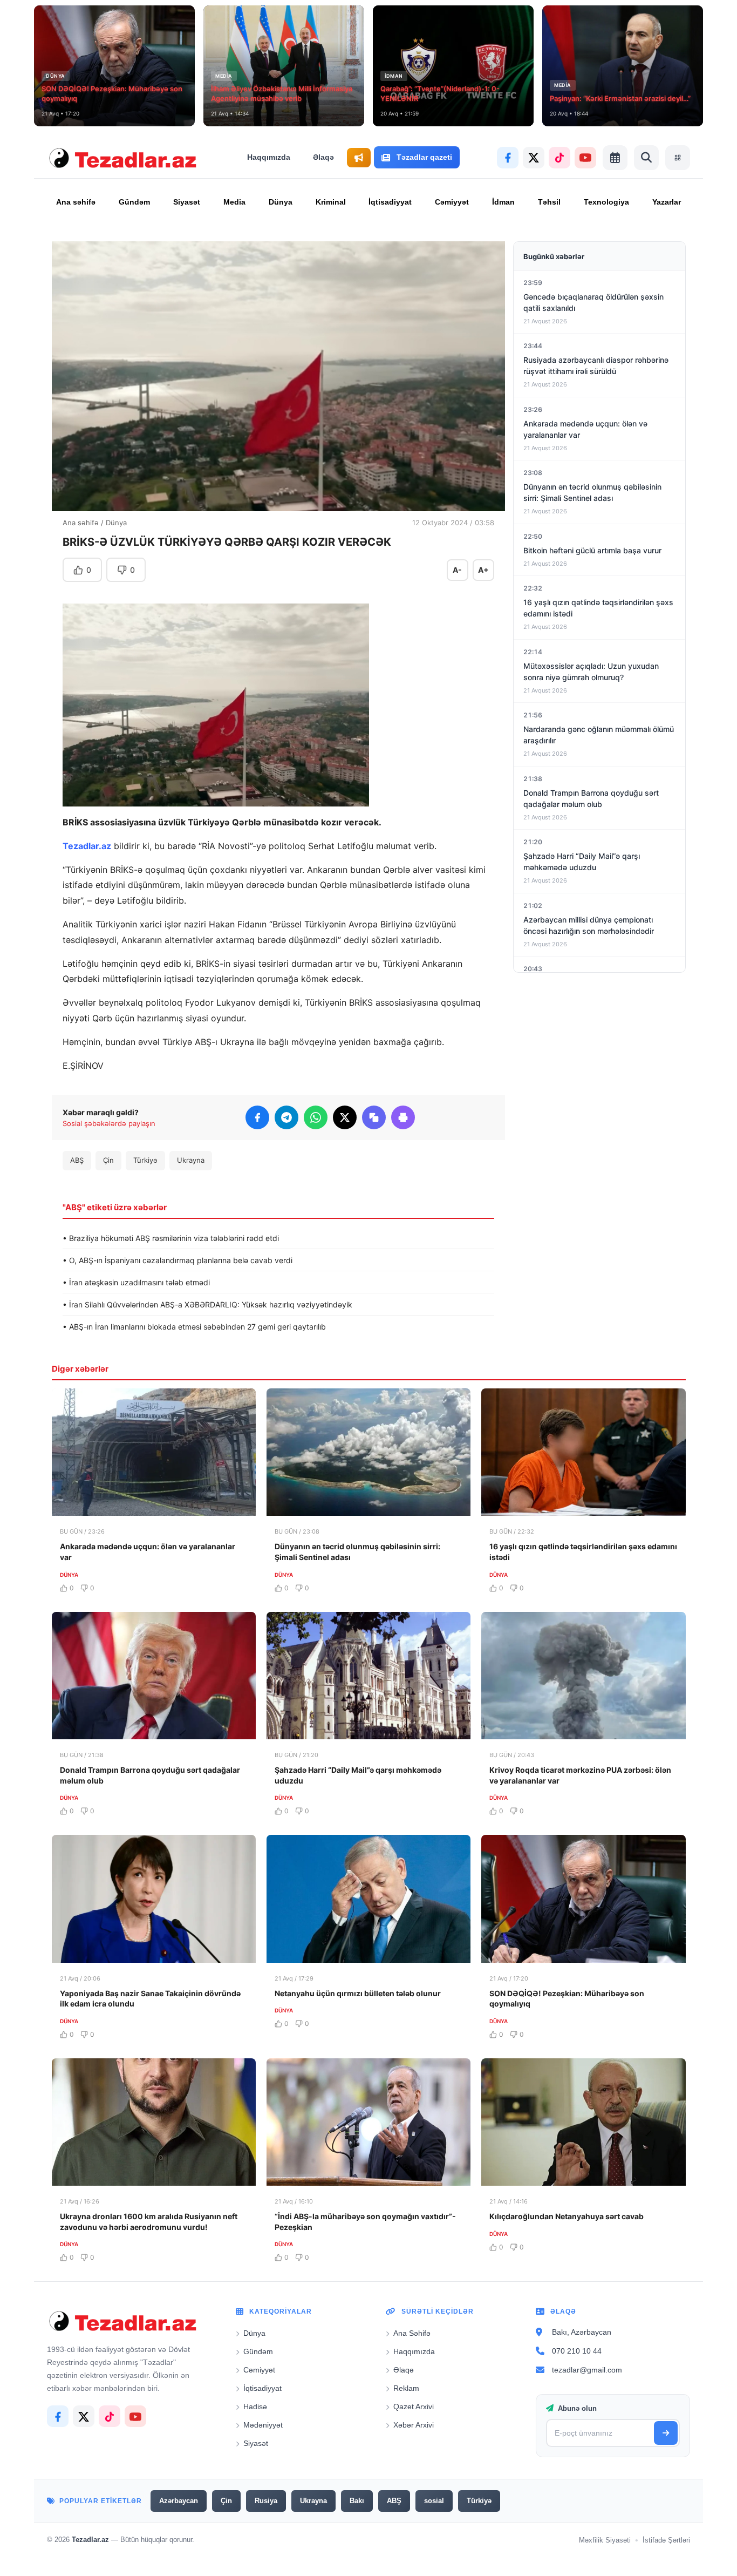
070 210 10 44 (577, 2351)
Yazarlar (667, 202)
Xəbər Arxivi (414, 2425)
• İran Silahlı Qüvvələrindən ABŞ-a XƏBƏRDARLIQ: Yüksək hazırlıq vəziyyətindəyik (207, 1304)
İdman (503, 202)
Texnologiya (606, 202)
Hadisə (255, 2406)
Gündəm (134, 202)
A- (457, 570)
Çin (108, 1160)
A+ (483, 570)
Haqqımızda (269, 157)
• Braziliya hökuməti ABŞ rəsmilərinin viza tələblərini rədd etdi (171, 1238)
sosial (434, 2501)
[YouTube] (585, 158)
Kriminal (331, 202)
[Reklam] (359, 158)
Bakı (357, 2501)
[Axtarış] (646, 158)
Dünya (281, 202)
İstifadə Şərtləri (666, 2540)
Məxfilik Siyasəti (605, 2540)
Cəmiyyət (452, 202)
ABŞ (77, 1160)
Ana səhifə (76, 202)
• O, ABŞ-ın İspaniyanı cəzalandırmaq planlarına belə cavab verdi (178, 1260)
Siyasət (187, 202)
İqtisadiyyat (390, 202)
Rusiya (266, 2501)
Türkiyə (145, 1160)
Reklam (406, 2388)
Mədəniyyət (263, 2425)
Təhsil (549, 202)
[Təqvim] (615, 158)
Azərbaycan (179, 2501)
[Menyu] (678, 158)
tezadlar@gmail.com (587, 2370)
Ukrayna (191, 1160)
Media (234, 202)
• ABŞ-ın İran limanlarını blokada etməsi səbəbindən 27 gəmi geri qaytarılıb (194, 1327)
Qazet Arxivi (414, 2406)
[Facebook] (508, 158)
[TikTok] (559, 158)
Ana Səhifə (412, 2333)
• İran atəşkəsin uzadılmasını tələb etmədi (136, 1282)
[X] (534, 158)
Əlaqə (323, 157)
